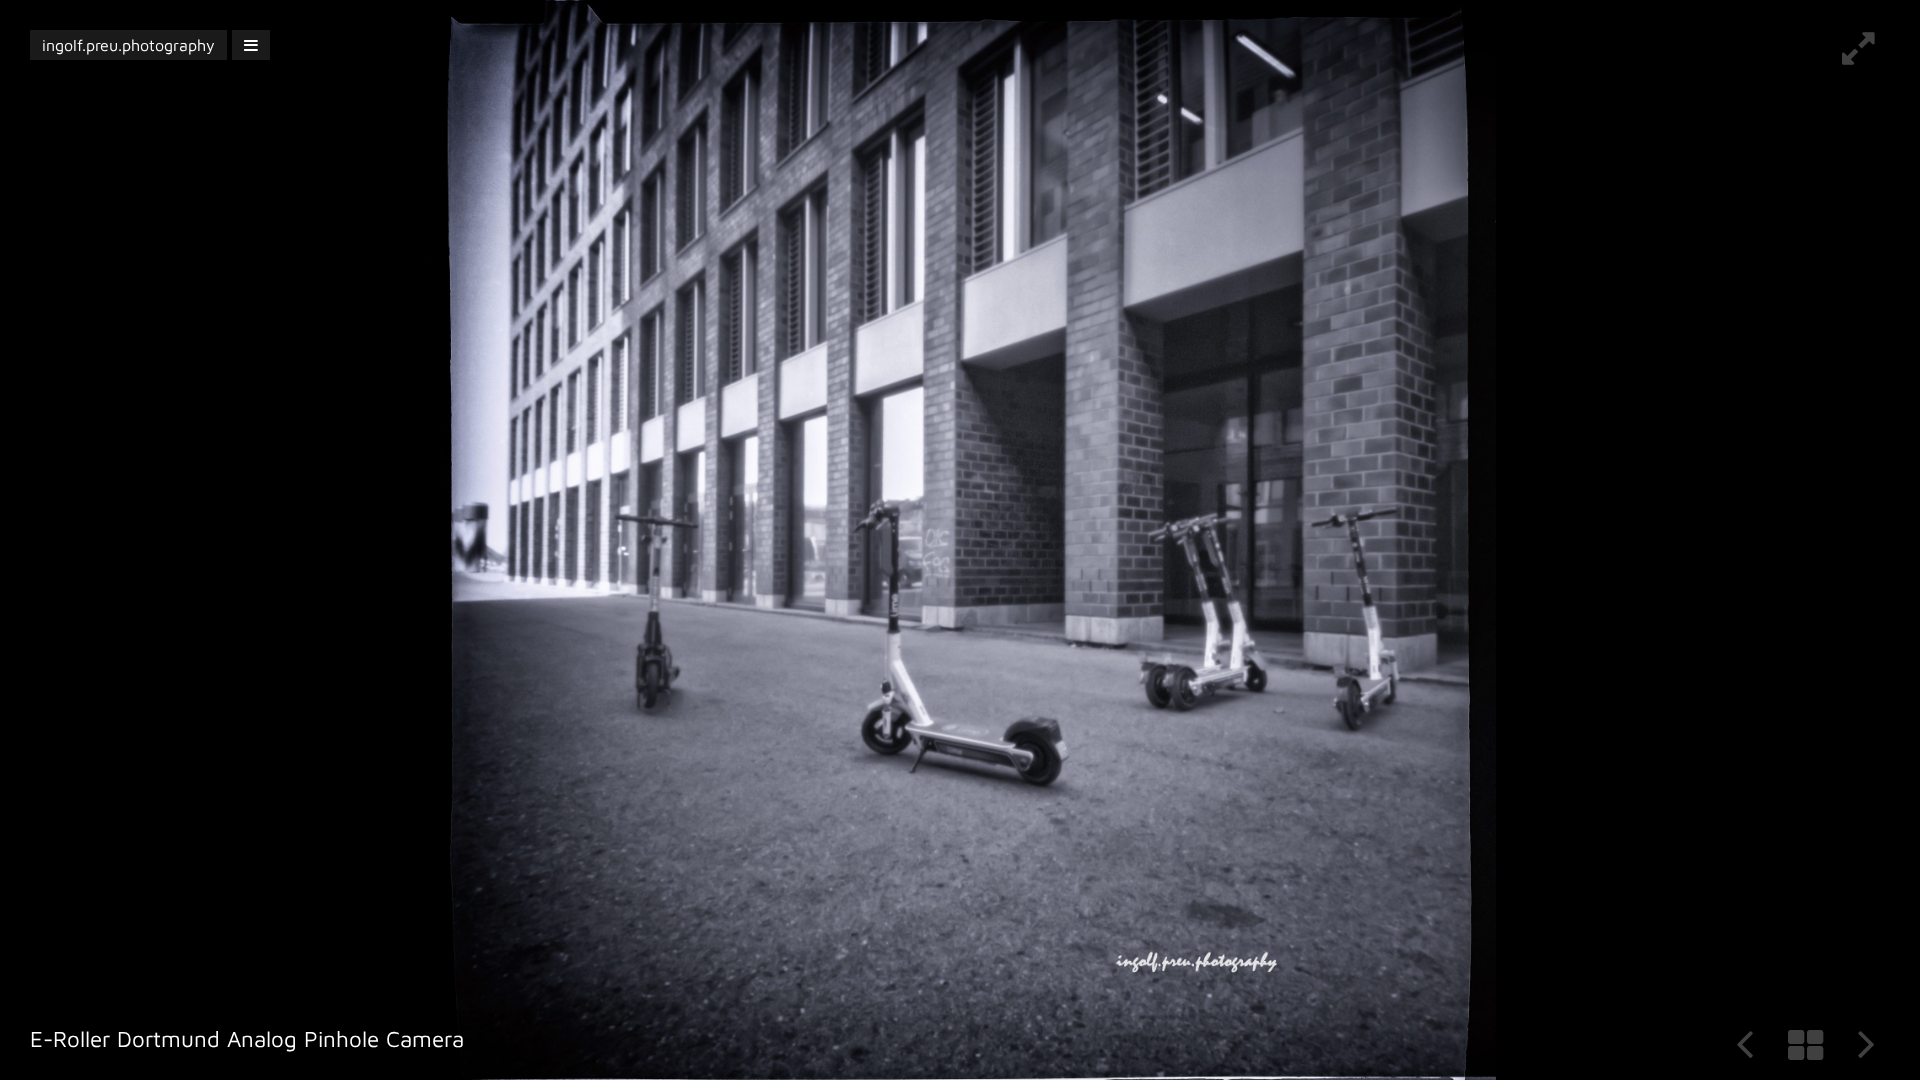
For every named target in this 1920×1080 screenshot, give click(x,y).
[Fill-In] (1858, 56)
